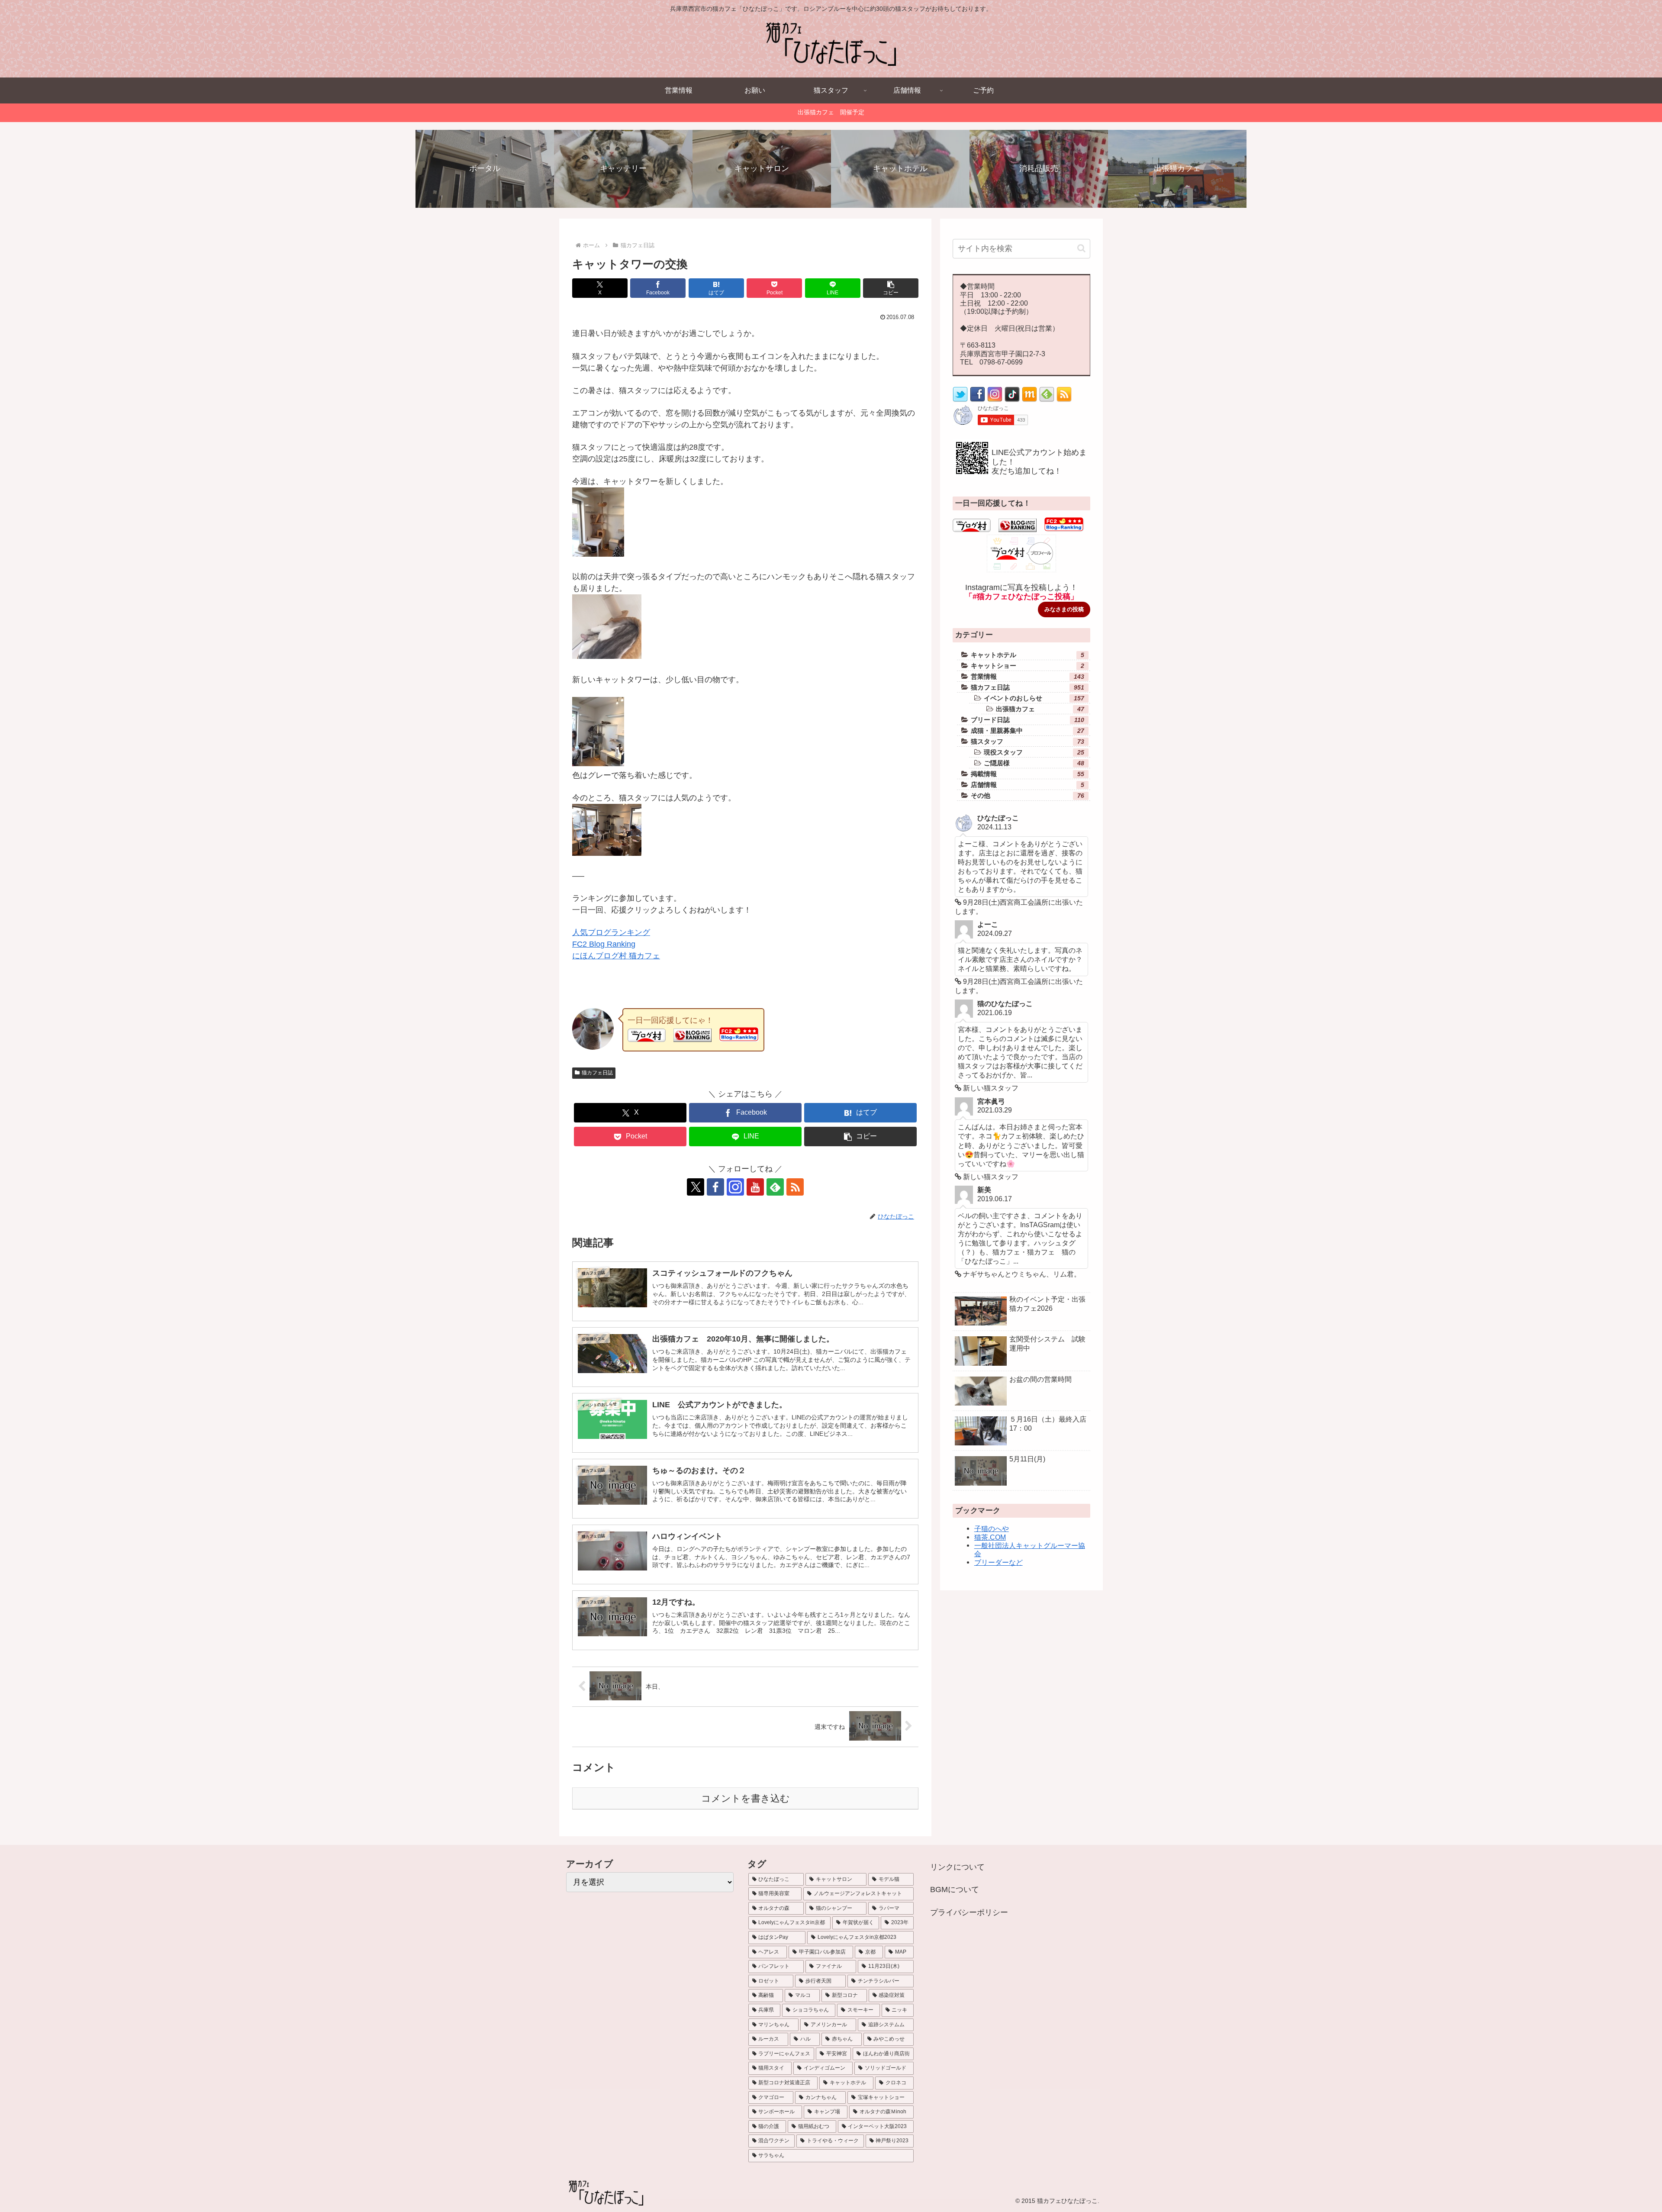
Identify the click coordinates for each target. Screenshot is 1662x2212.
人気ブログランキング (611, 932)
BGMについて (955, 1890)
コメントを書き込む (746, 1798)
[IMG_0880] (598, 554)
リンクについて (957, 1867)
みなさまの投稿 (1064, 609)
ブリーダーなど (998, 1562)
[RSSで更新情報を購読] (795, 1187)
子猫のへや (992, 1528)
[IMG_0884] (598, 764)
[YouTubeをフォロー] (755, 1187)
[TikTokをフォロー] (1012, 400)
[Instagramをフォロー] (735, 1187)
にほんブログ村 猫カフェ (616, 956)
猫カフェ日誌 (597, 1073)
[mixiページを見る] (1029, 400)
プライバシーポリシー (969, 1912)
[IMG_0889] (607, 853)
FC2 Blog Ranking (604, 944)
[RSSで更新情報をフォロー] (1064, 400)
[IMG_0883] (607, 656)
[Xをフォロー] (696, 1187)
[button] (891, 288)
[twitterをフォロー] (960, 400)
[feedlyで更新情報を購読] (775, 1187)
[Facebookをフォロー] (715, 1187)
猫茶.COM (990, 1537)
